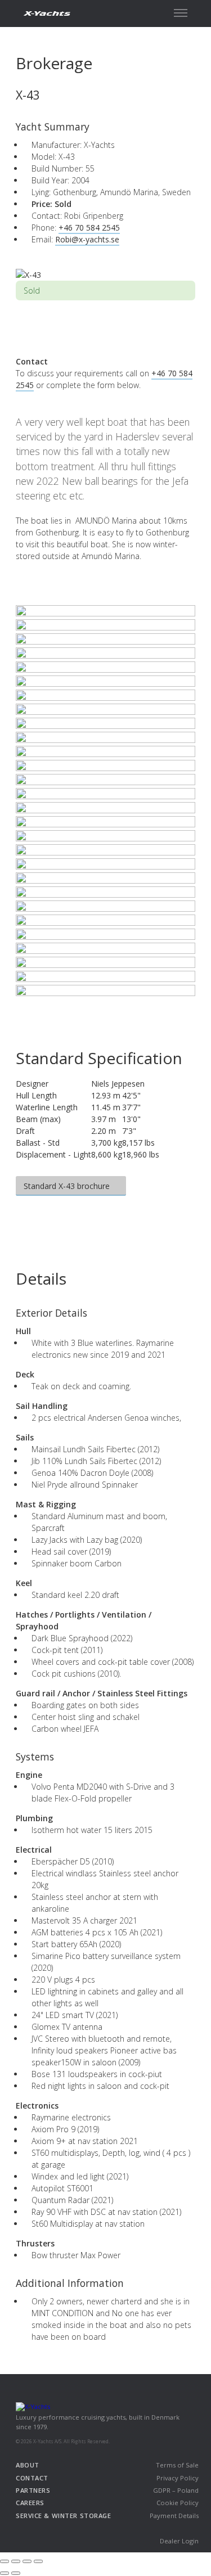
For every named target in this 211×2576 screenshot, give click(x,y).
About (28, 2465)
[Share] (16, 2561)
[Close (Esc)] (5, 2561)
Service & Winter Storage (63, 2516)
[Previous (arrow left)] (5, 2573)
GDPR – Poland (176, 2490)
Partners (33, 2490)
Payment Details (174, 2516)
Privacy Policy (178, 2478)
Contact (32, 2478)
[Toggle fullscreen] (27, 2561)
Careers (30, 2503)
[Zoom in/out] (38, 2561)
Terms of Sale (177, 2465)
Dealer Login (179, 2541)
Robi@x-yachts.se (87, 239)
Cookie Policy (178, 2503)
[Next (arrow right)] (16, 2573)
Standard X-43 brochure (68, 1186)
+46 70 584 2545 (89, 228)
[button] (181, 13)
